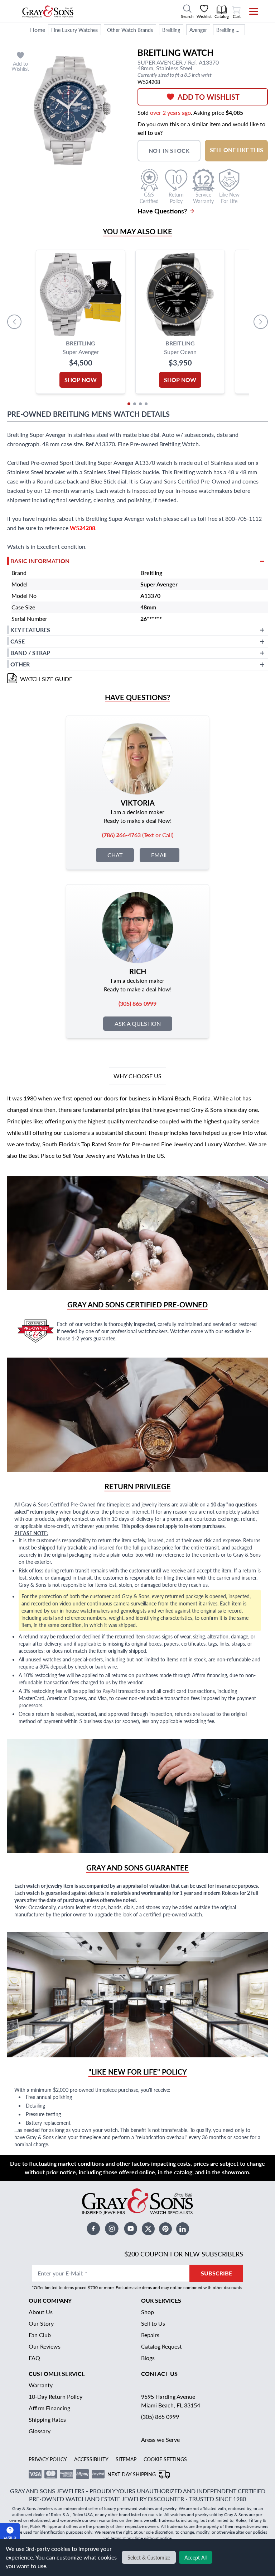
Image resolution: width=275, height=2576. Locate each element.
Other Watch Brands (130, 30)
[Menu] (249, 11)
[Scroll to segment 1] (129, 404)
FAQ (34, 2358)
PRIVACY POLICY (48, 2459)
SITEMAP (126, 2459)
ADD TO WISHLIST (209, 97)
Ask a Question (138, 1023)
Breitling (171, 30)
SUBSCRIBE (216, 2273)
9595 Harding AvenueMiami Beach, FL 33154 (171, 2401)
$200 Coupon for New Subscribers (184, 2254)
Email (160, 855)
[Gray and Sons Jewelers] (48, 11)
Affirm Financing (49, 2408)
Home (38, 30)
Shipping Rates (47, 2419)
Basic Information (40, 561)
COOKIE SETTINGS (165, 2459)
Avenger (198, 30)
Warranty (41, 2385)
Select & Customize (149, 2557)
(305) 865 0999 (160, 2417)
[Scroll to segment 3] (140, 404)
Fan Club (40, 2335)
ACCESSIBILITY (91, 2459)
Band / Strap (30, 653)
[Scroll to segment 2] (135, 404)
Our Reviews (45, 2346)
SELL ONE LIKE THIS (237, 150)
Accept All (196, 2557)
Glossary (40, 2431)
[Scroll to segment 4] (146, 404)
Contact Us (159, 2374)
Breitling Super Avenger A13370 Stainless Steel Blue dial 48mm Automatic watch (231, 30)
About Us (41, 2312)
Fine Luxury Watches (74, 30)
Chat (115, 855)
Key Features (30, 630)
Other (20, 664)
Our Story (41, 2323)
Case (18, 641)
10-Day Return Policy (56, 2396)
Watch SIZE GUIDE (46, 679)
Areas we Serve (160, 2440)
